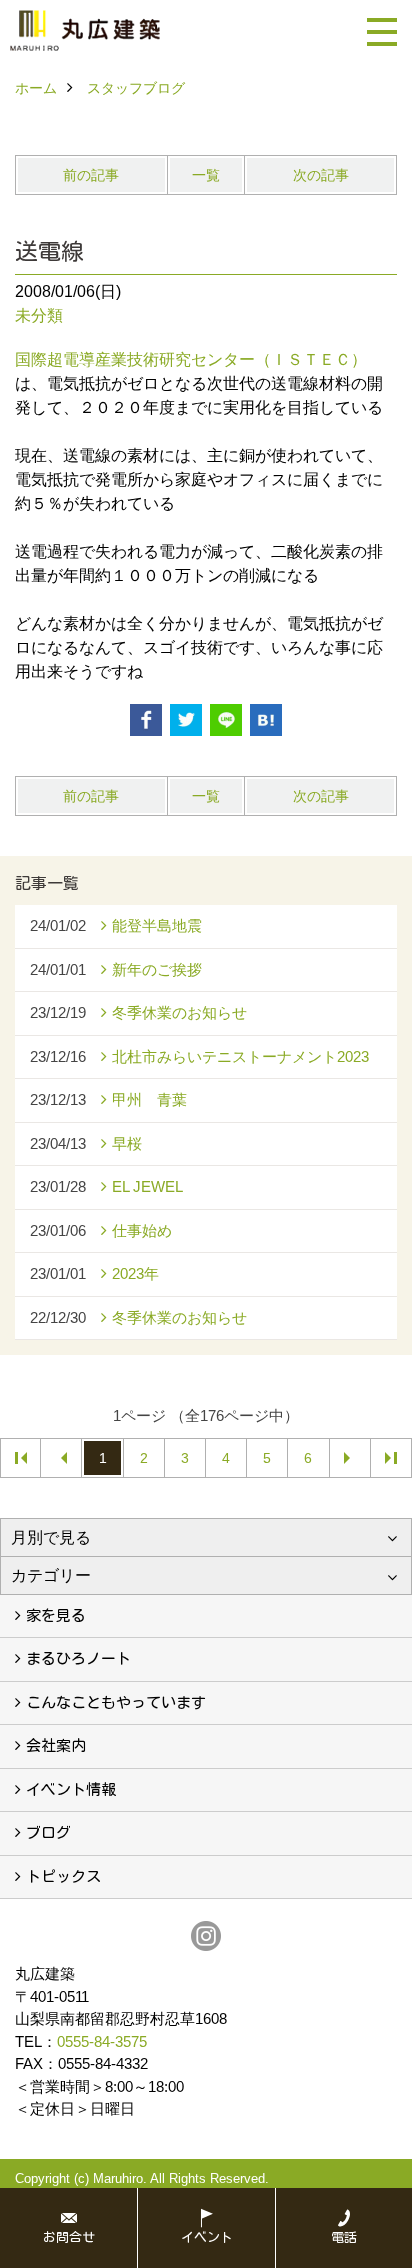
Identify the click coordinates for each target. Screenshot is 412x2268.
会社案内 (56, 1745)
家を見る (56, 1615)
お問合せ (69, 2237)
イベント (207, 2237)
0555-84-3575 (102, 2041)
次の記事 (321, 175)
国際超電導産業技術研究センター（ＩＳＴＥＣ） (191, 359)
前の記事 (91, 175)
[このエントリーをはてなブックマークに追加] (266, 720)
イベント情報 (71, 1789)
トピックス (63, 1876)
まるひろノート (78, 1658)
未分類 (39, 315)
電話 (344, 2237)
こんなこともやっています (116, 1702)
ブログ (48, 1832)
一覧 (206, 175)
